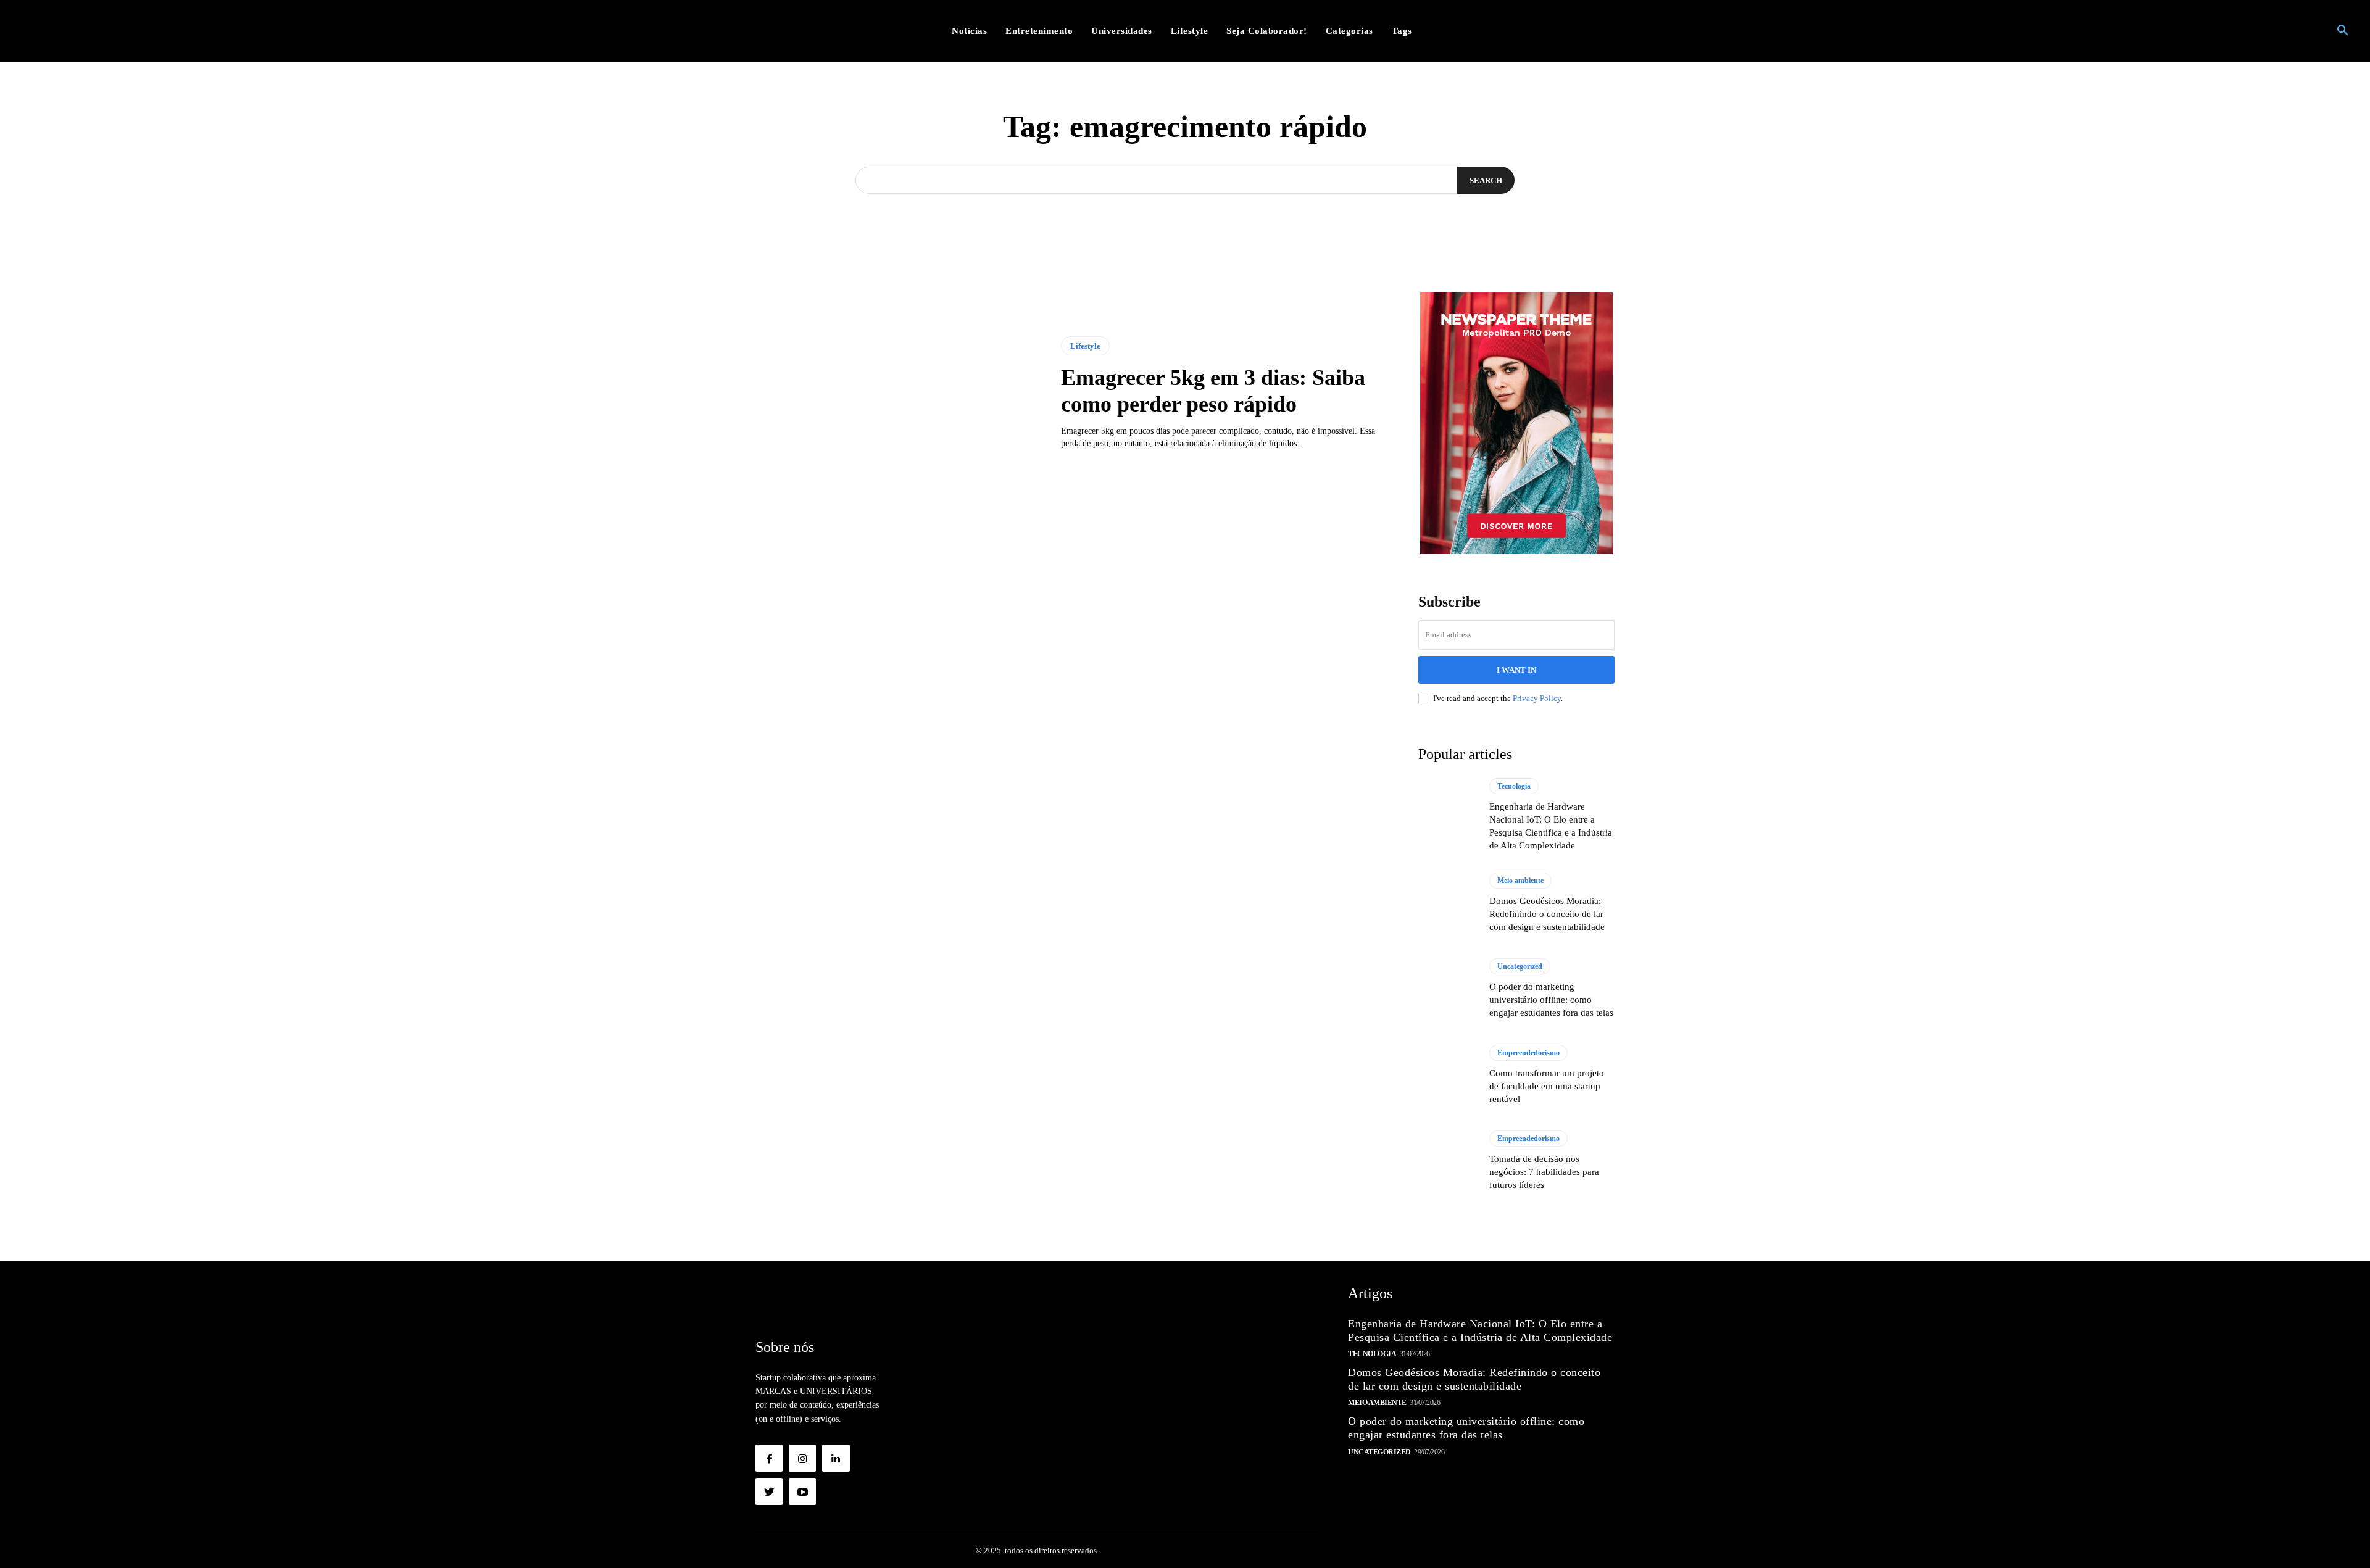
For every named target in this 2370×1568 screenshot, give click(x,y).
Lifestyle (1085, 346)
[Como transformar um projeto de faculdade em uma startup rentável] (1448, 1075)
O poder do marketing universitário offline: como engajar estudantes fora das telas (1551, 1000)
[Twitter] (769, 1491)
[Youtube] (802, 1491)
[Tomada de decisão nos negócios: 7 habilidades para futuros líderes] (1448, 1161)
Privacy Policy (1537, 698)
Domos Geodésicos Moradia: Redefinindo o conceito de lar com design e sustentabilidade (1547, 914)
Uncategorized (1520, 966)
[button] (2343, 31)
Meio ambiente (1520, 881)
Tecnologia (1514, 786)
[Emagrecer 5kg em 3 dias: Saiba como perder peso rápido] (899, 393)
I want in (1516, 670)
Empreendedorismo (1528, 1053)
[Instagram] (802, 1458)
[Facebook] (769, 1458)
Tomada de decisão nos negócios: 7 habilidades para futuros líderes (1544, 1172)
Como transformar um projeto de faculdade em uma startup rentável (1547, 1086)
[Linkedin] (836, 1458)
